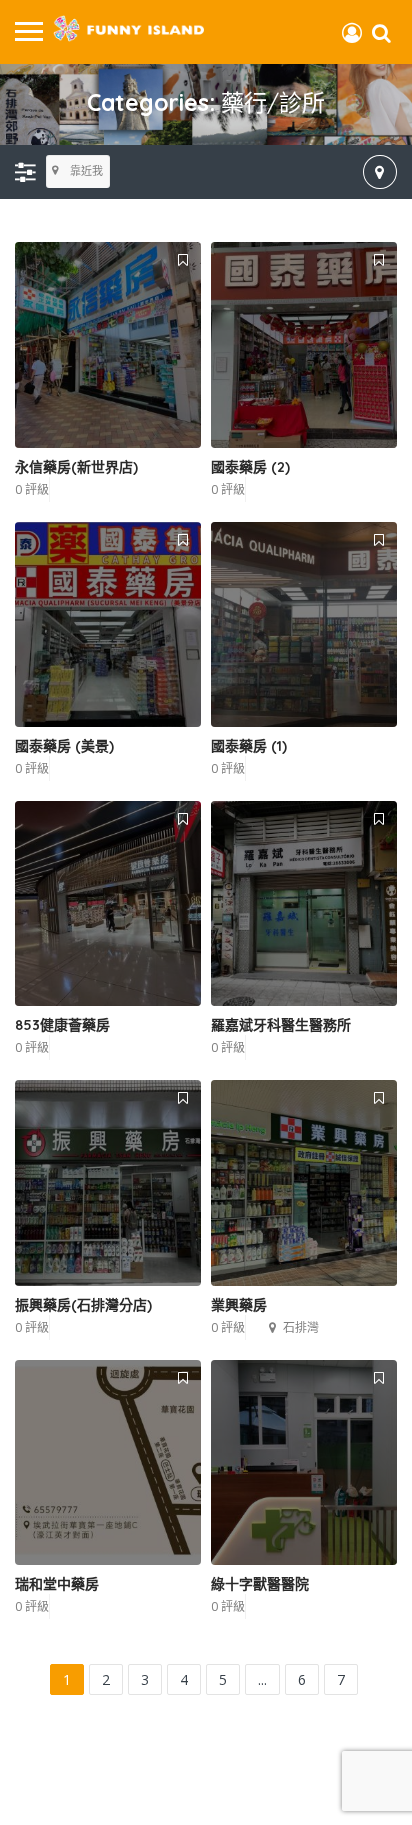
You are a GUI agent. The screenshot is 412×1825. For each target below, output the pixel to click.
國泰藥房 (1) (249, 746)
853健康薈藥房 (62, 1025)
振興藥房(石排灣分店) (83, 1305)
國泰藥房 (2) (250, 467)
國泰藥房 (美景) (64, 746)
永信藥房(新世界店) (76, 467)
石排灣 (301, 1327)
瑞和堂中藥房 (57, 1584)
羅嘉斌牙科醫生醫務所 (281, 1025)
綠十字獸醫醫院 (260, 1584)
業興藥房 (239, 1305)
